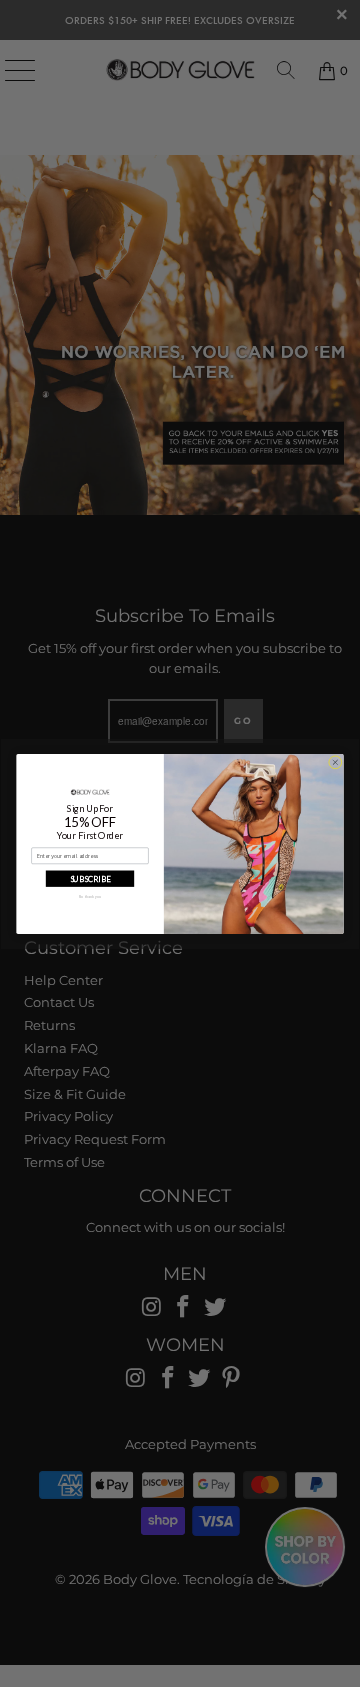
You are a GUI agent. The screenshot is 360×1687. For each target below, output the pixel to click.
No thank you (90, 896)
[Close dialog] (335, 761)
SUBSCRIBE (90, 877)
